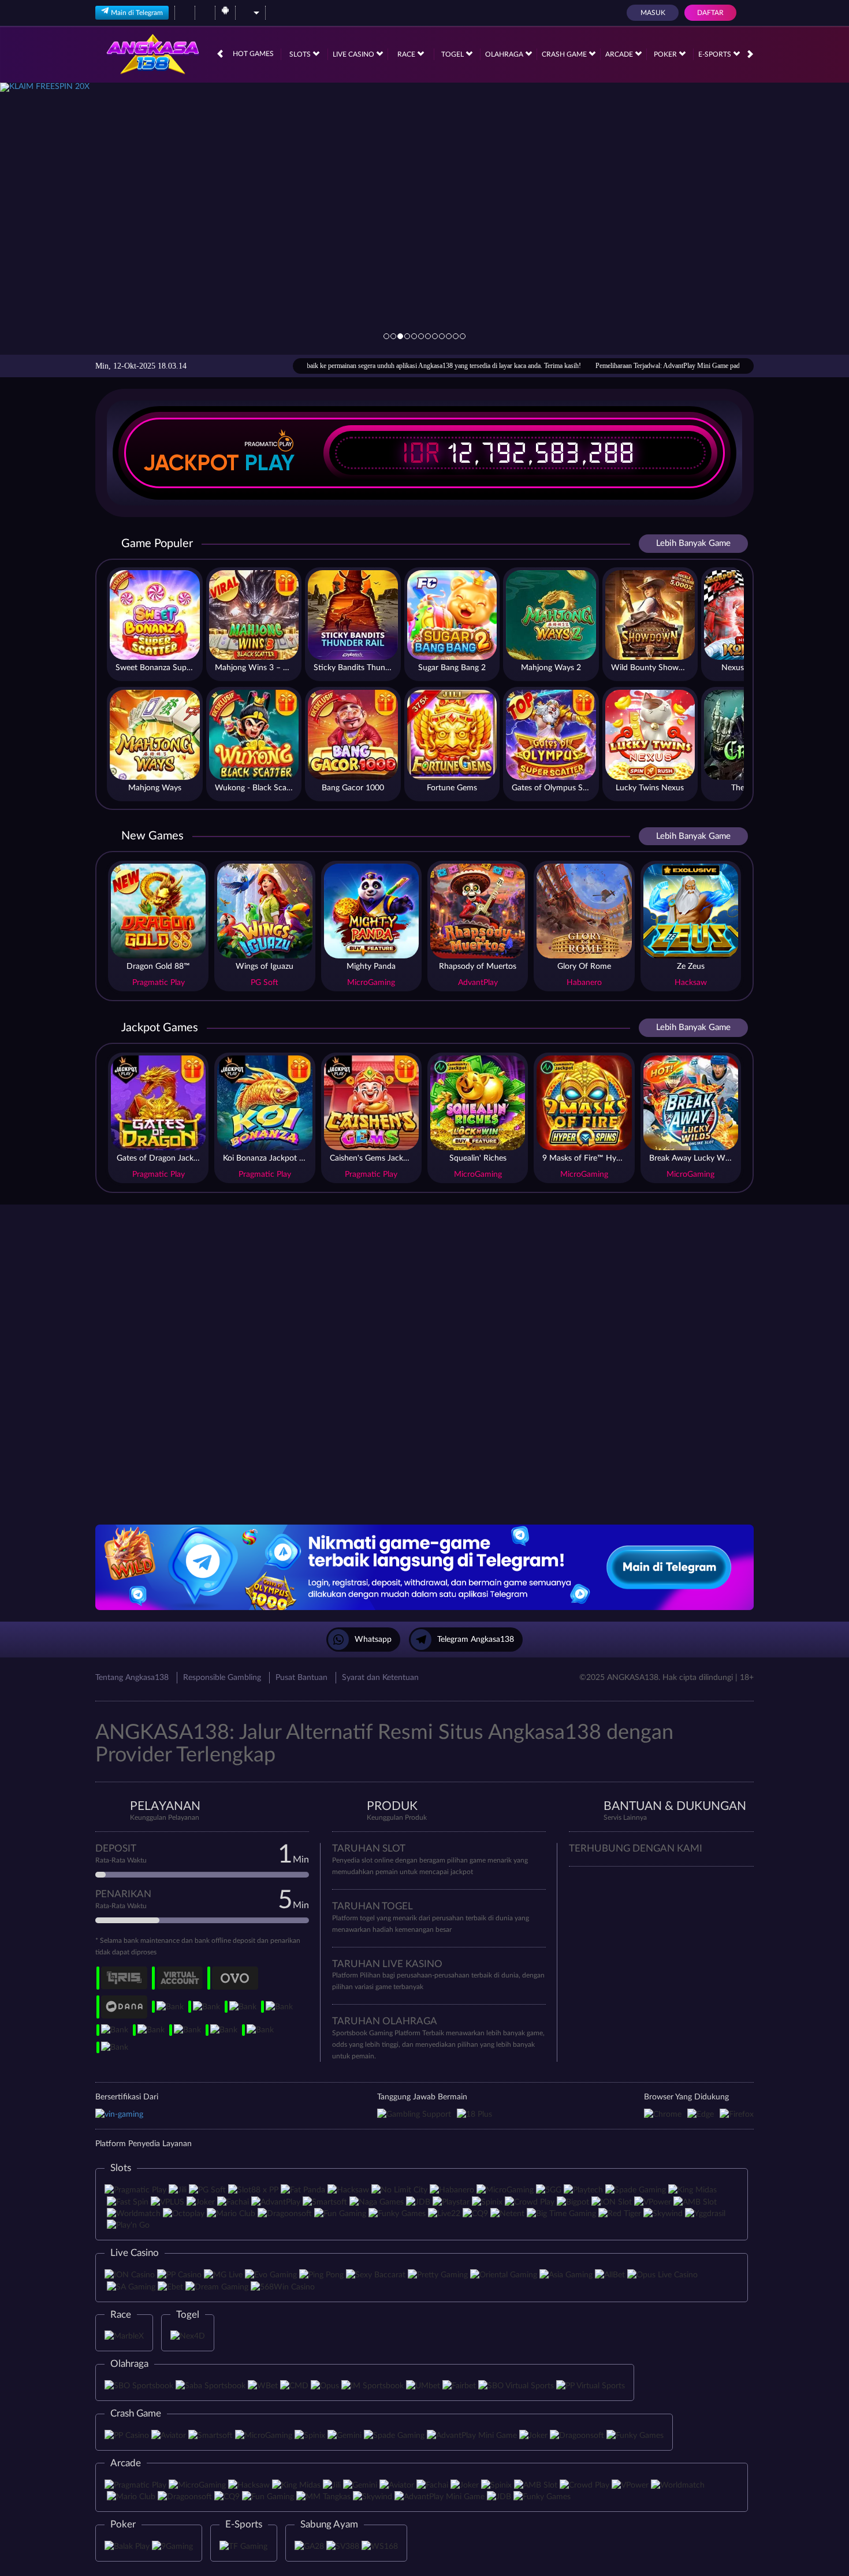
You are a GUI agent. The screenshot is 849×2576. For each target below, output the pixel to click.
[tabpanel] (425, 218)
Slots (301, 54)
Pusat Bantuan (301, 1678)
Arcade (620, 54)
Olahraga (505, 54)
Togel (453, 54)
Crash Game (565, 54)
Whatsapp (373, 1640)
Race (407, 54)
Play (270, 463)
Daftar (710, 13)
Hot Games (253, 54)
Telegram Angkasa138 (476, 1640)
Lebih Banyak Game (693, 543)
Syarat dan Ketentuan (380, 1678)
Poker (666, 54)
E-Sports (716, 54)
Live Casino (354, 54)
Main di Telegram (137, 13)
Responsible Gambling (222, 1678)
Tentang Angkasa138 (132, 1678)
